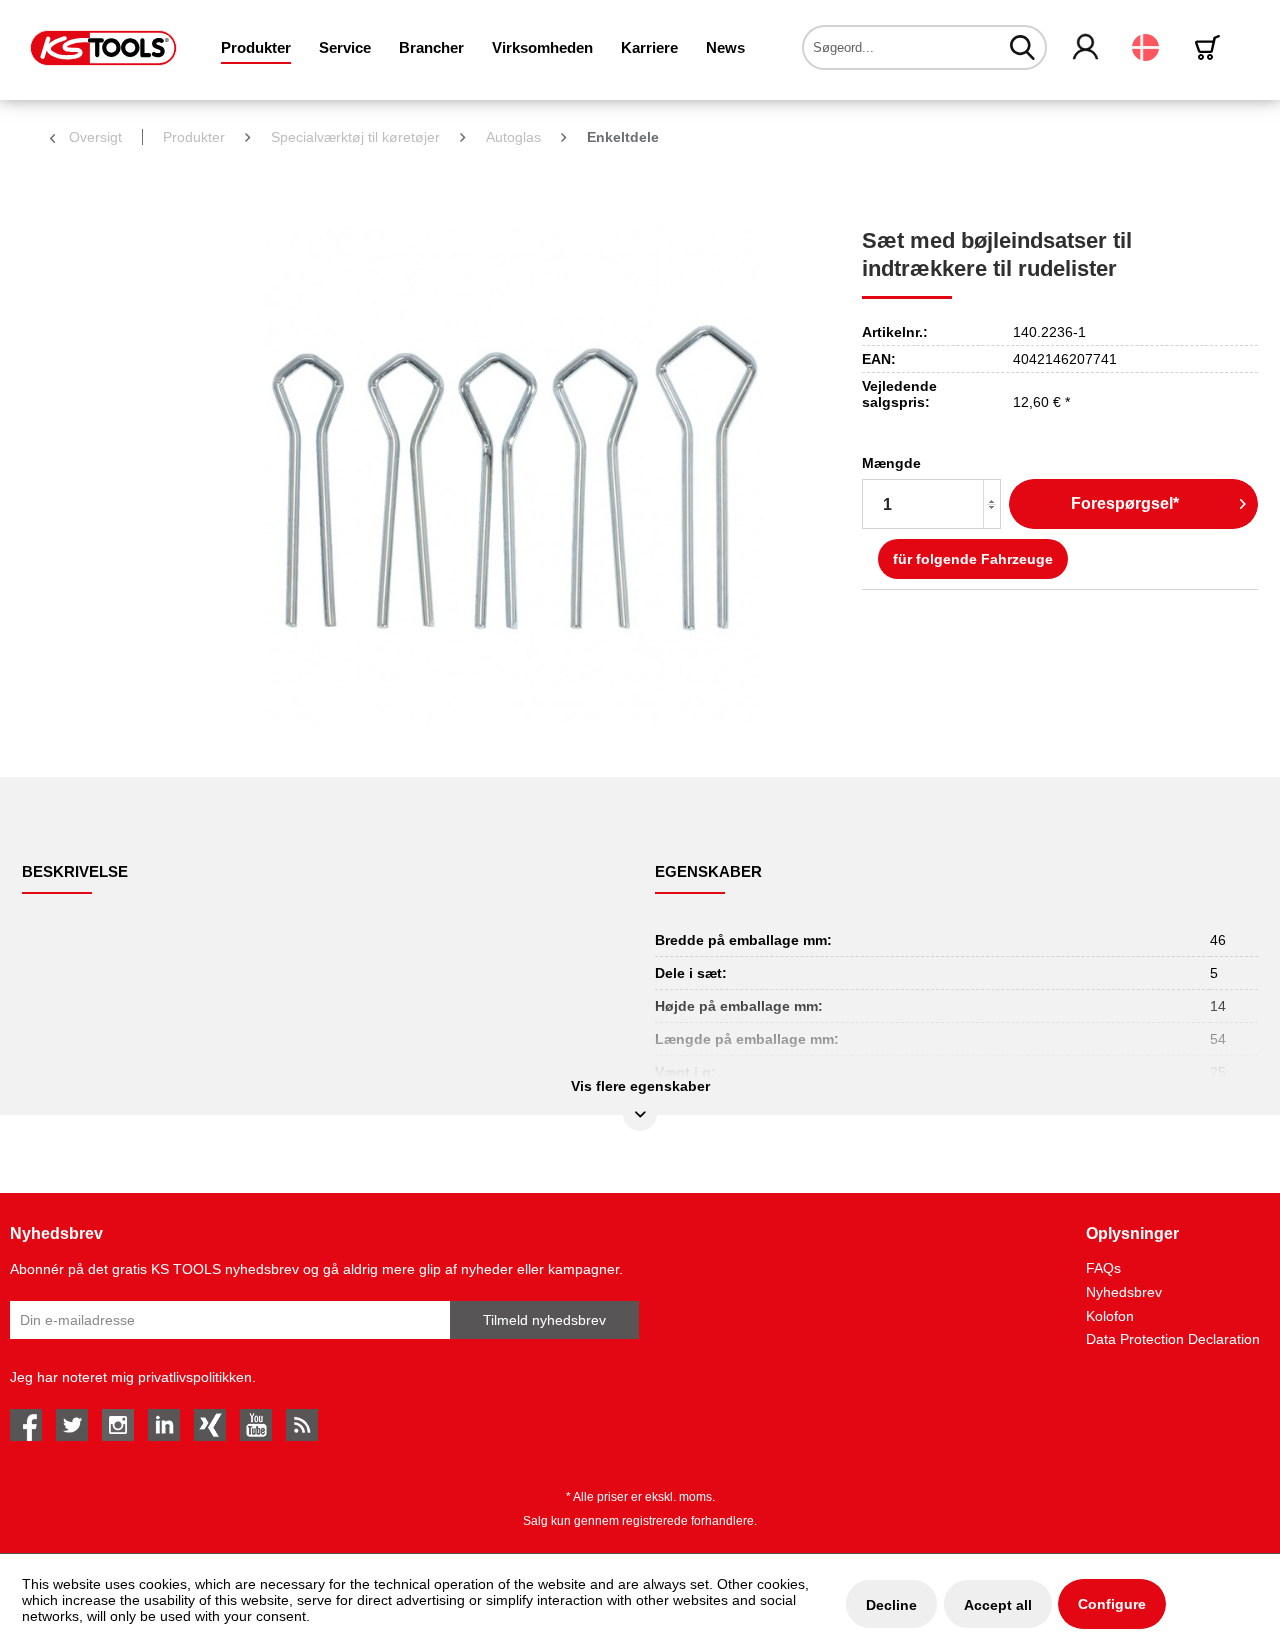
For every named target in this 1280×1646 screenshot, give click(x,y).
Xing (210, 1425)
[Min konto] (1086, 48)
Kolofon (1110, 1316)
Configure (1112, 1604)
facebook (26, 1425)
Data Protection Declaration (1173, 1339)
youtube (256, 1425)
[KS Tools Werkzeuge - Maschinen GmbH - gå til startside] (103, 48)
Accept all (998, 1605)
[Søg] (1022, 47)
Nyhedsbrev (1124, 1292)
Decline (891, 1605)
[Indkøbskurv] (1211, 47)
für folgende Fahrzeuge (973, 559)
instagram (118, 1425)
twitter (72, 1425)
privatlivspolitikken (195, 1377)
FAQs (1103, 1268)
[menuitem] (256, 47)
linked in (164, 1425)
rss (302, 1425)
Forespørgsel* (1125, 503)
